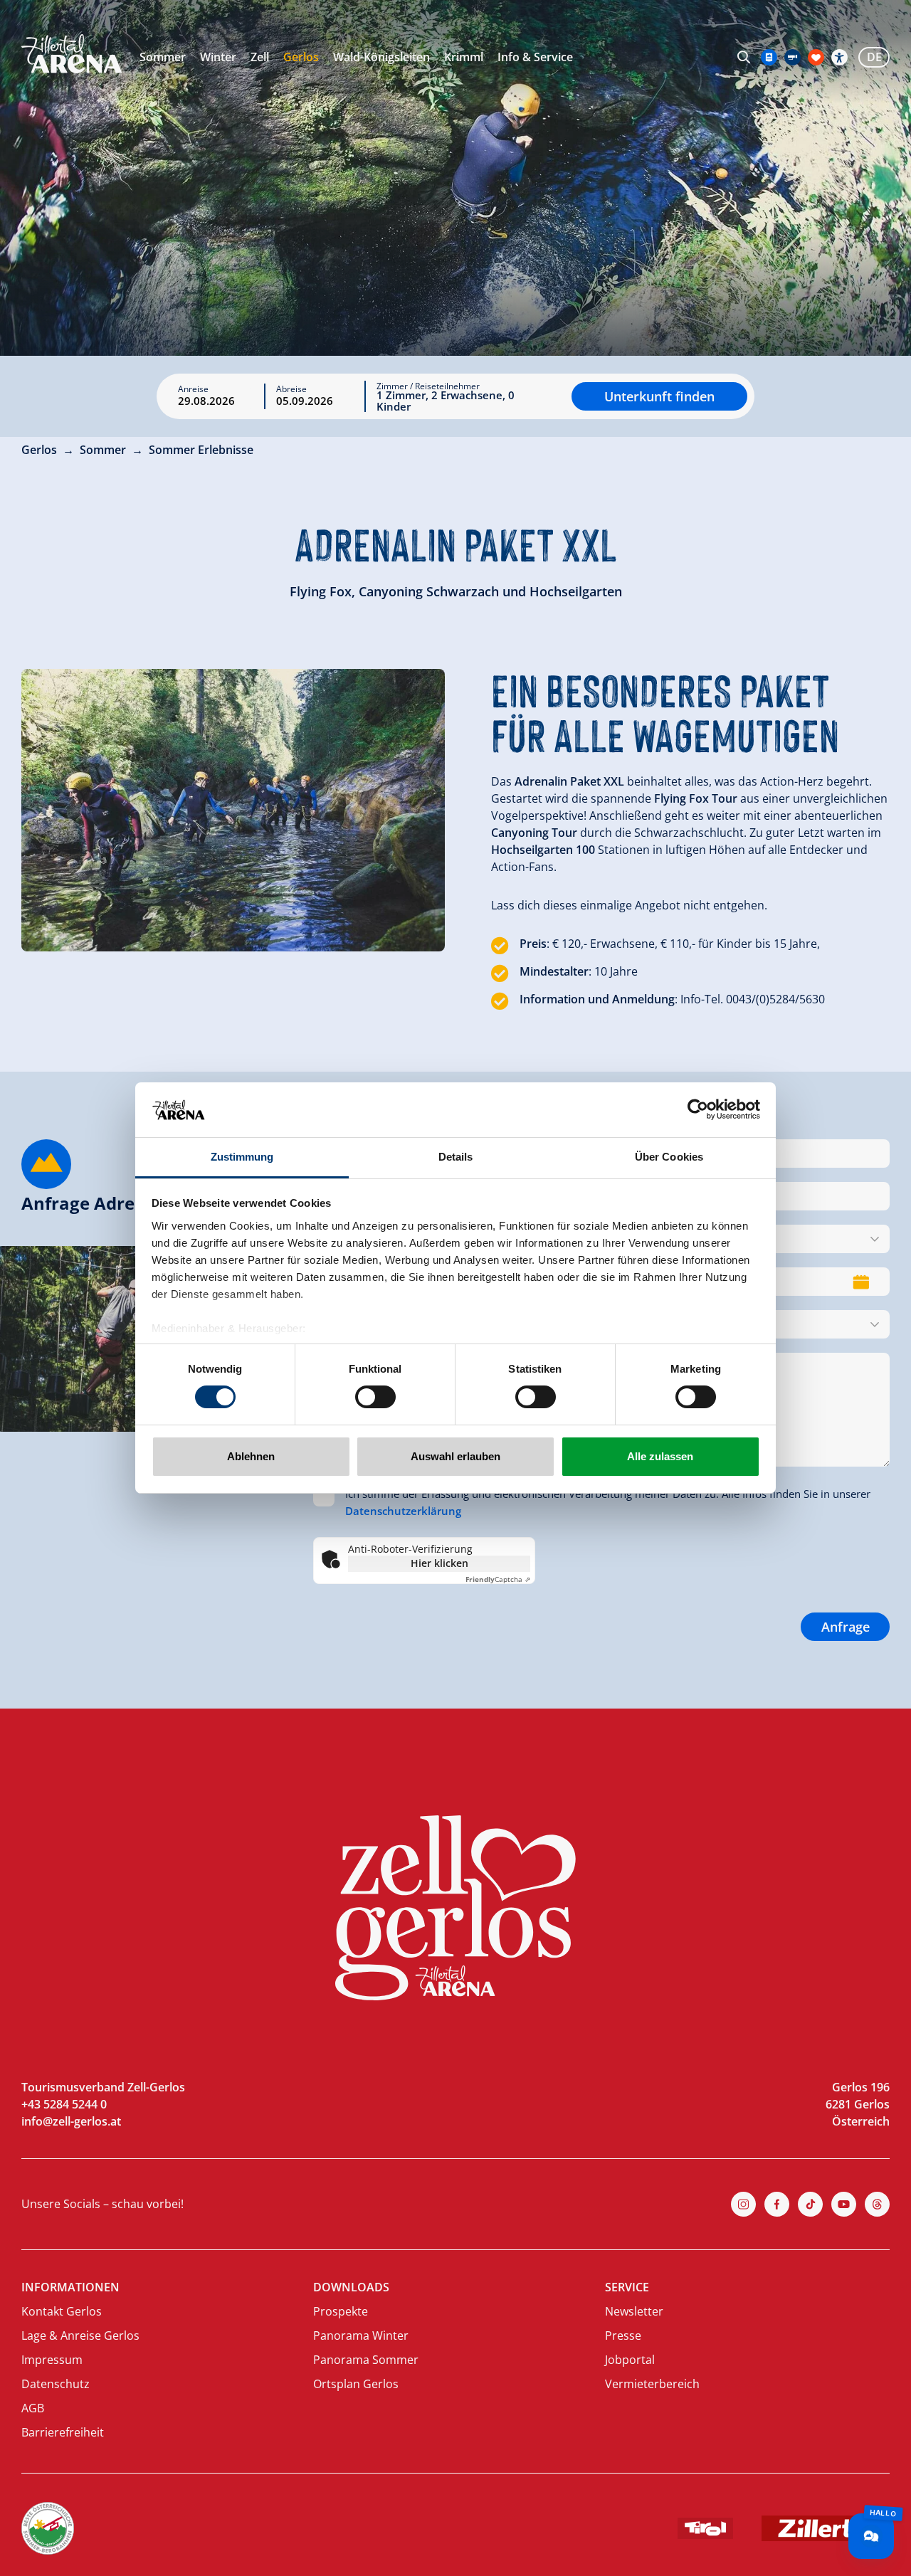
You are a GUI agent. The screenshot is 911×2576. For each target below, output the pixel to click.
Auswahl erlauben (455, 1456)
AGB (33, 2408)
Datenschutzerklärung (403, 1511)
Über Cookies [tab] (669, 1157)
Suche (744, 57)
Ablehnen (251, 1456)
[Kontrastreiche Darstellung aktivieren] (839, 57)
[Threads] (877, 2204)
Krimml (464, 57)
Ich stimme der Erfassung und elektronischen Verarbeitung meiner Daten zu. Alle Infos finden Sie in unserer (608, 1502)
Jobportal (630, 2360)
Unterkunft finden (659, 396)
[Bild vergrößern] (233, 810)
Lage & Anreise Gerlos (80, 2335)
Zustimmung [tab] (242, 1157)
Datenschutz (56, 2384)
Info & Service (535, 57)
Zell (260, 57)
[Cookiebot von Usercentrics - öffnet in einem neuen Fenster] (698, 1109)
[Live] (792, 57)
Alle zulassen (660, 1456)
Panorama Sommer (366, 2360)
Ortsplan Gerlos (356, 2384)
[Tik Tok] (810, 2204)
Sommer (163, 57)
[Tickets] (769, 57)
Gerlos (301, 57)
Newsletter (634, 2311)
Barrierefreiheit (63, 2432)
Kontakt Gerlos (62, 2311)
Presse (623, 2335)
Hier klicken (439, 1563)
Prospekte (341, 2311)
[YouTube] (844, 2204)
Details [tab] (456, 1157)
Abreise (291, 389)
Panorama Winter (361, 2335)
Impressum (52, 2360)
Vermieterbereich (652, 2384)
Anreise (193, 389)
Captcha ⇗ (498, 1579)
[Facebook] (777, 2204)
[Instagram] (743, 2204)
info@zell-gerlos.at (71, 2121)
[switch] (375, 1397)
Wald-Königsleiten (381, 57)
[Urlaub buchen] (816, 57)
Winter (218, 57)
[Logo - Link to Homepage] (72, 54)
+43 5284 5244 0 (64, 2104)
